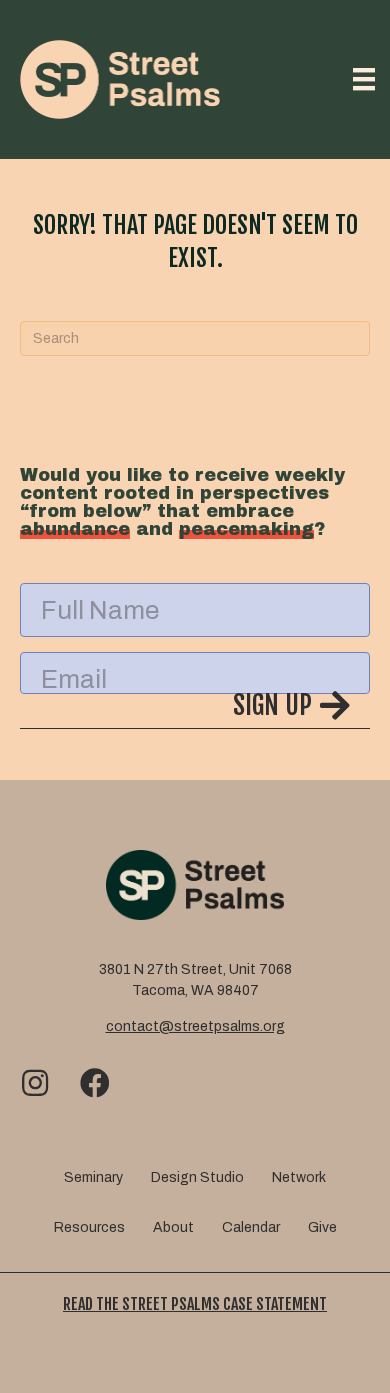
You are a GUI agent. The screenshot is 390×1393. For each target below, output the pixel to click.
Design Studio (197, 1177)
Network (299, 1177)
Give (322, 1227)
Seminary (93, 1177)
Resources (89, 1227)
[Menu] (364, 79)
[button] (195, 709)
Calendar (251, 1227)
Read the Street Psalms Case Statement (195, 1304)
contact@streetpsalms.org (195, 1026)
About (173, 1227)
